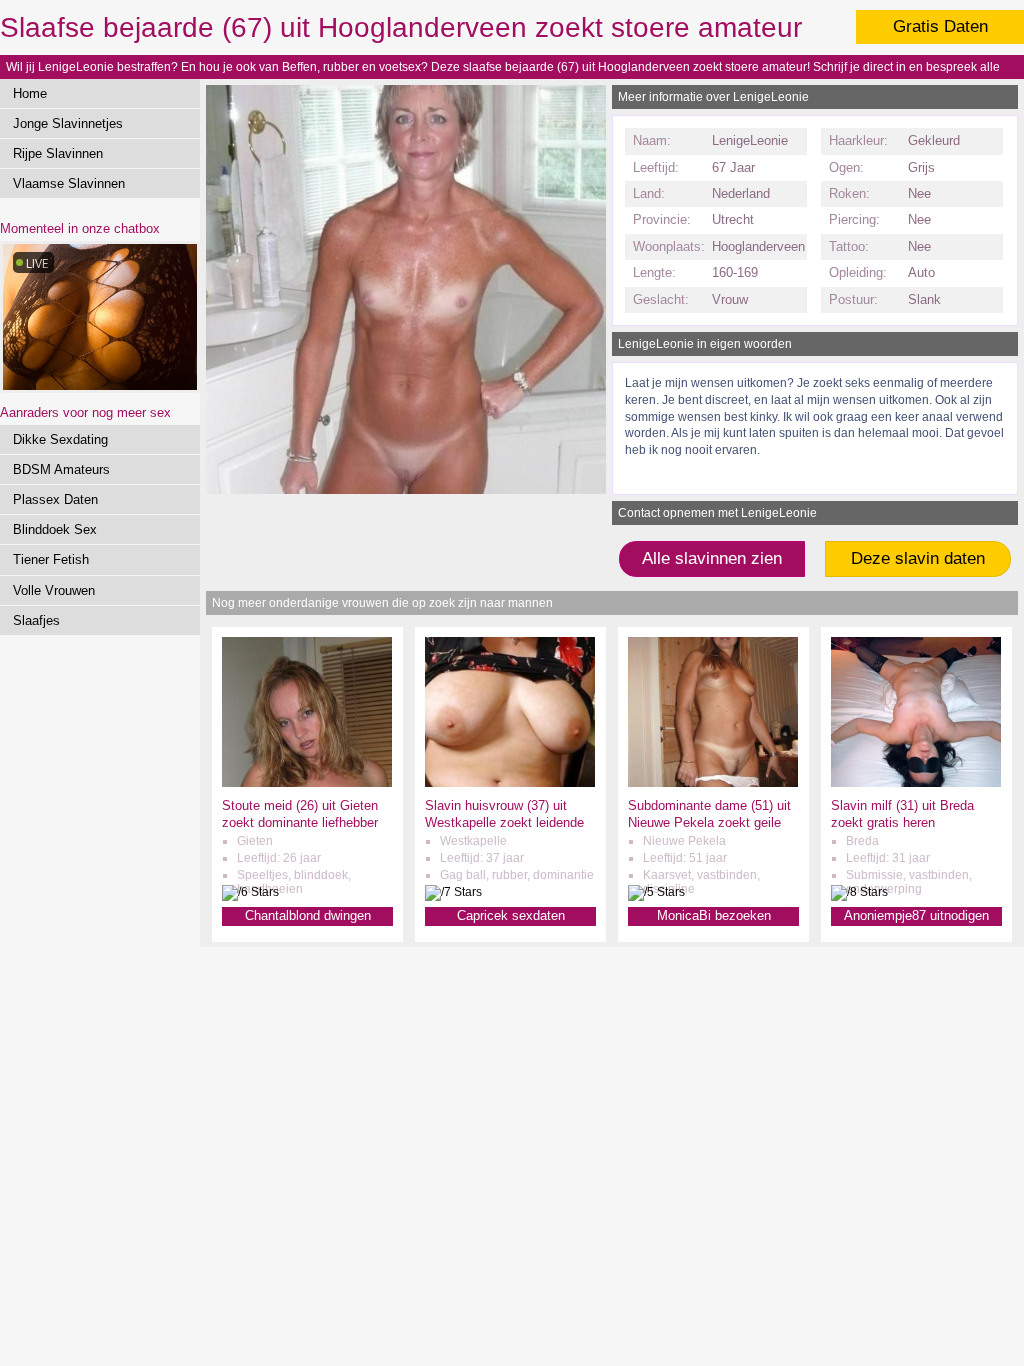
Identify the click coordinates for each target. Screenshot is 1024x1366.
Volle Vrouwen (54, 590)
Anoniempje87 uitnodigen (916, 915)
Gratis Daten (940, 26)
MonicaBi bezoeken (714, 915)
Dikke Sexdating (60, 439)
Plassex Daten (55, 499)
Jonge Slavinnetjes (68, 123)
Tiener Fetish (51, 559)
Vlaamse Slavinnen (69, 183)
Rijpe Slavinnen (58, 153)
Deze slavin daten (918, 558)
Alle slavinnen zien (712, 558)
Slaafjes (36, 620)
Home (30, 93)
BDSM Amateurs (61, 469)
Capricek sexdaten (511, 915)
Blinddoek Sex (55, 529)
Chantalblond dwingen (308, 915)
